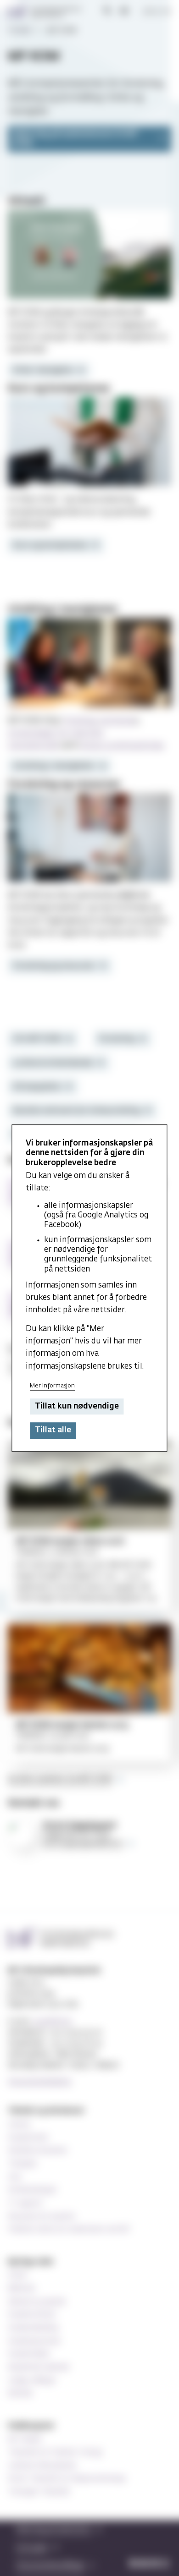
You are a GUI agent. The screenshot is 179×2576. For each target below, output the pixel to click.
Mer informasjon (52, 1386)
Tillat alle (53, 1431)
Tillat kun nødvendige (77, 1406)
